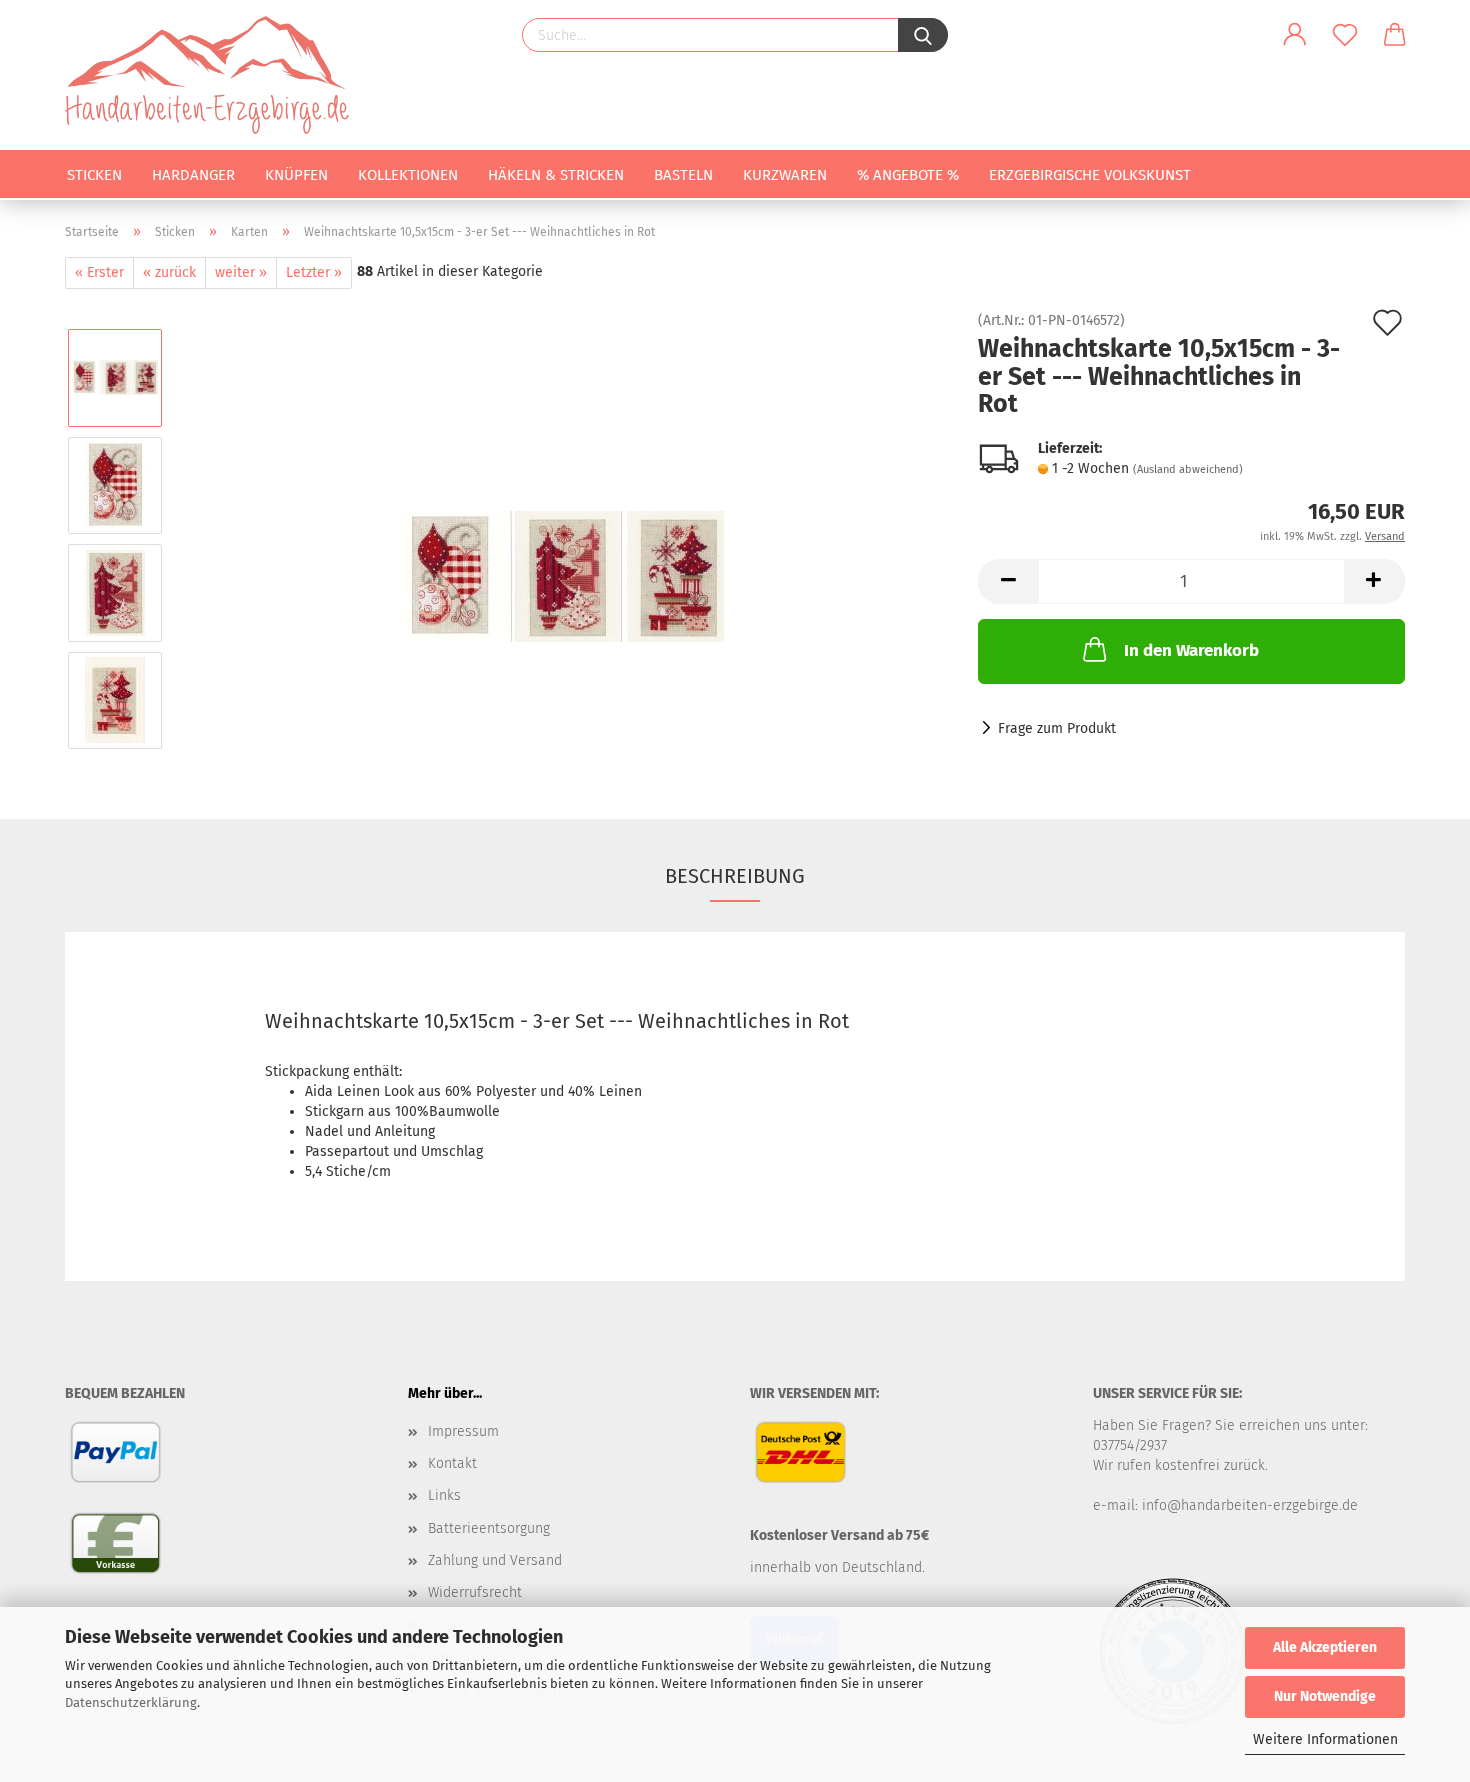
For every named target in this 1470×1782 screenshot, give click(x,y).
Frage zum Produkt (1057, 728)
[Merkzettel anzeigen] (1345, 35)
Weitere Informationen (1325, 1739)
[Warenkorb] (1395, 35)
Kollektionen (408, 175)
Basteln (683, 175)
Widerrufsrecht (475, 1592)
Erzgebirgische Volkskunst (1090, 175)
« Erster (99, 272)
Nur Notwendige (1325, 1696)
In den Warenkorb (1191, 650)
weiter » (241, 272)
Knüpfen (296, 175)
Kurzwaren (785, 175)
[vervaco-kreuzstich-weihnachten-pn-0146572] (564, 538)
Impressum (463, 1431)
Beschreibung (735, 876)
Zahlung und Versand (495, 1560)
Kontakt (452, 1463)
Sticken (94, 175)
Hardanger (193, 175)
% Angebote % (908, 175)
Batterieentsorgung (489, 1528)
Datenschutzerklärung (131, 1702)
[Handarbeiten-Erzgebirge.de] (214, 75)
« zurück (169, 272)
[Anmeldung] (1295, 35)
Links (444, 1495)
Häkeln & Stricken (556, 175)
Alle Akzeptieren (1325, 1647)
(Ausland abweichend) (1188, 469)
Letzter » (314, 272)
